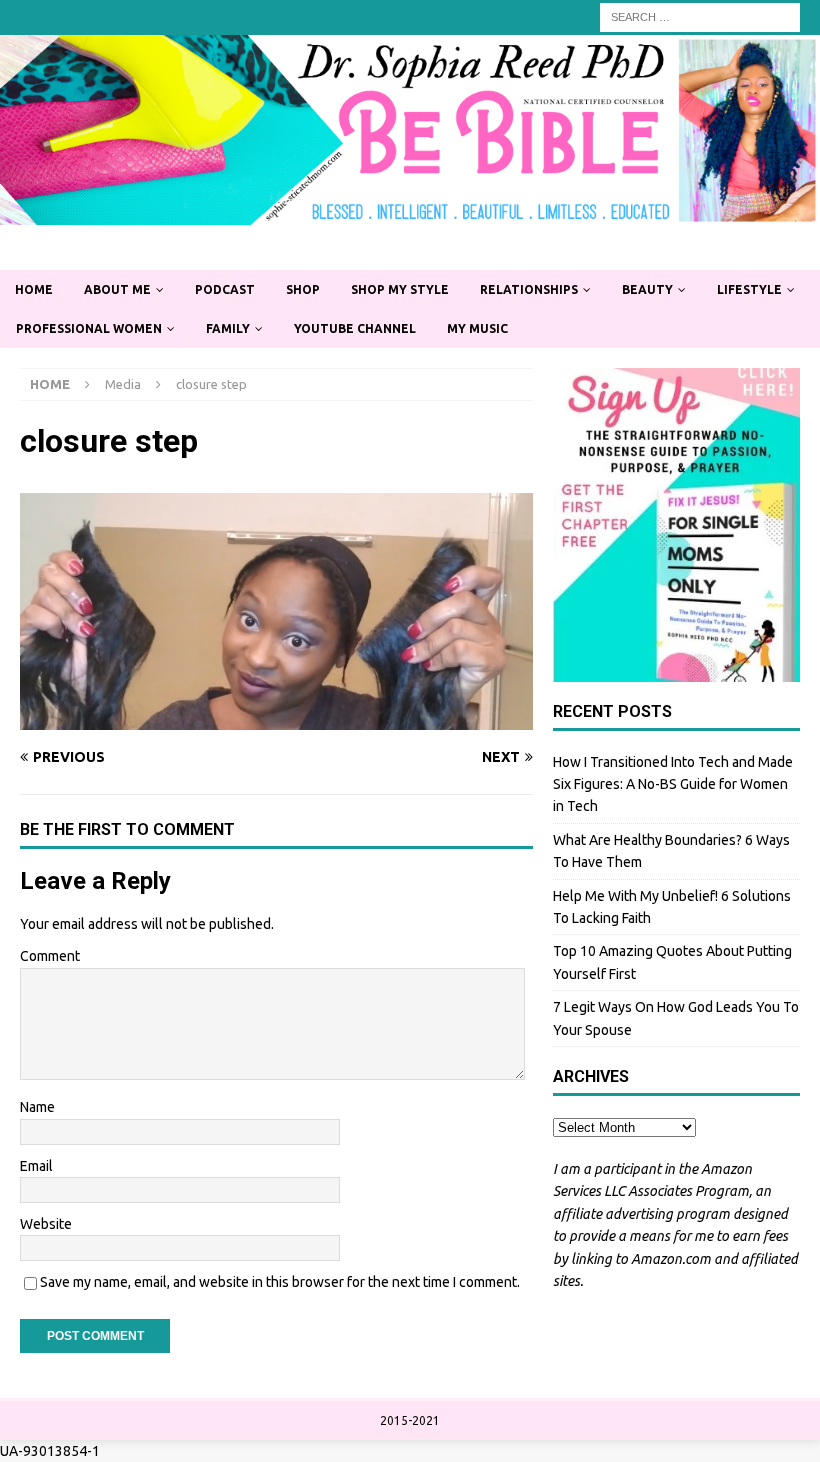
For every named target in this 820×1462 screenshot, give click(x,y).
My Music (477, 328)
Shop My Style (400, 289)
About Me (117, 289)
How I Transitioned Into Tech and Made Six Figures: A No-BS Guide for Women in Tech (673, 784)
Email (36, 1166)
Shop (303, 289)
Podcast (225, 289)
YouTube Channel (355, 328)
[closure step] (276, 719)
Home (34, 289)
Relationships (529, 289)
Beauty (647, 289)
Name (37, 1107)
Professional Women (89, 328)
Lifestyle (749, 289)
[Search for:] (700, 16)
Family (228, 328)
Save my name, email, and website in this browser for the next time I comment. (280, 1282)
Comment (50, 956)
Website (46, 1224)
